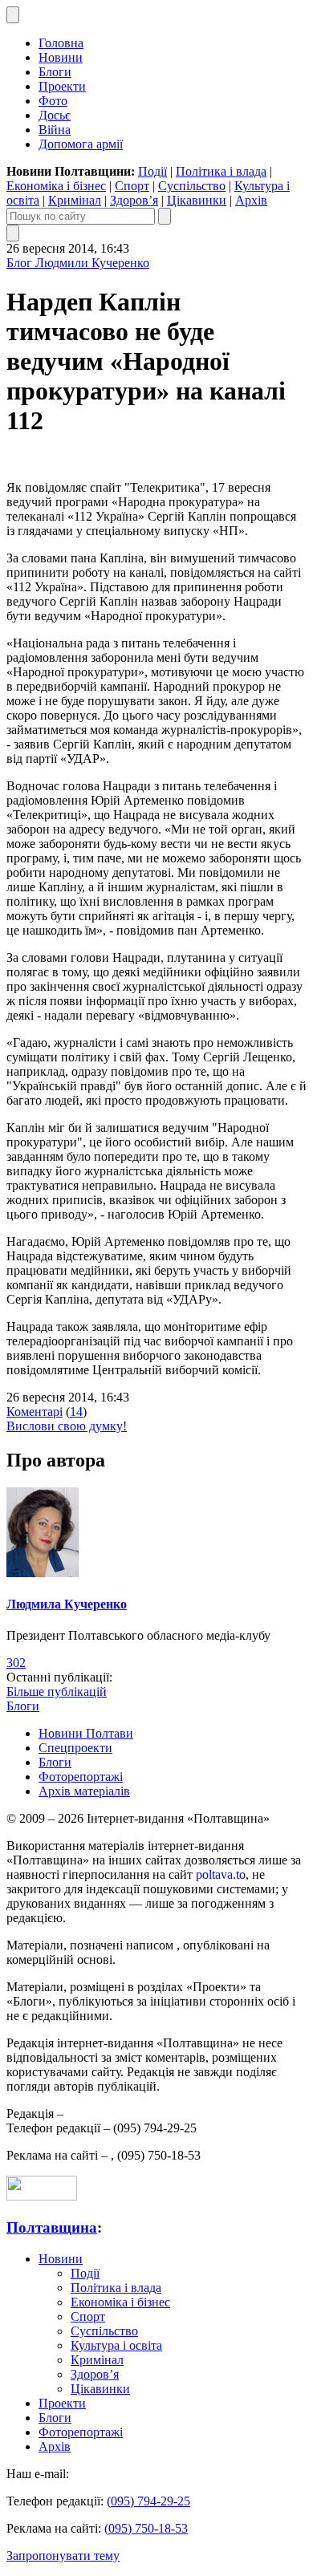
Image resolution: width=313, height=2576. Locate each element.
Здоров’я (134, 200)
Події (152, 171)
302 (16, 1663)
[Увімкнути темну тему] (13, 15)
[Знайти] (165, 216)
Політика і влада (221, 171)
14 (76, 1412)
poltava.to (221, 1874)
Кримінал (75, 200)
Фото (53, 101)
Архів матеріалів (84, 1791)
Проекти (62, 86)
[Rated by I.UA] (42, 2196)
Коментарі (35, 1412)
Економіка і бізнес (56, 186)
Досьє (55, 115)
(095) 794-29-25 (148, 2501)
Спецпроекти (75, 1748)
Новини (61, 57)
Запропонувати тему (63, 2556)
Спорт (132, 186)
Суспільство (192, 186)
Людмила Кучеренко (67, 1604)
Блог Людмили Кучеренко (78, 263)
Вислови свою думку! (67, 1426)
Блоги (55, 72)
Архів (251, 200)
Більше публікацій (57, 1692)
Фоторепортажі (81, 1777)
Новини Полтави (86, 1733)
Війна (55, 130)
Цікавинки (197, 200)
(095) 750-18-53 (146, 2528)
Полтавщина (52, 2227)
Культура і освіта (116, 2345)
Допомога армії (81, 144)
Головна (61, 43)
